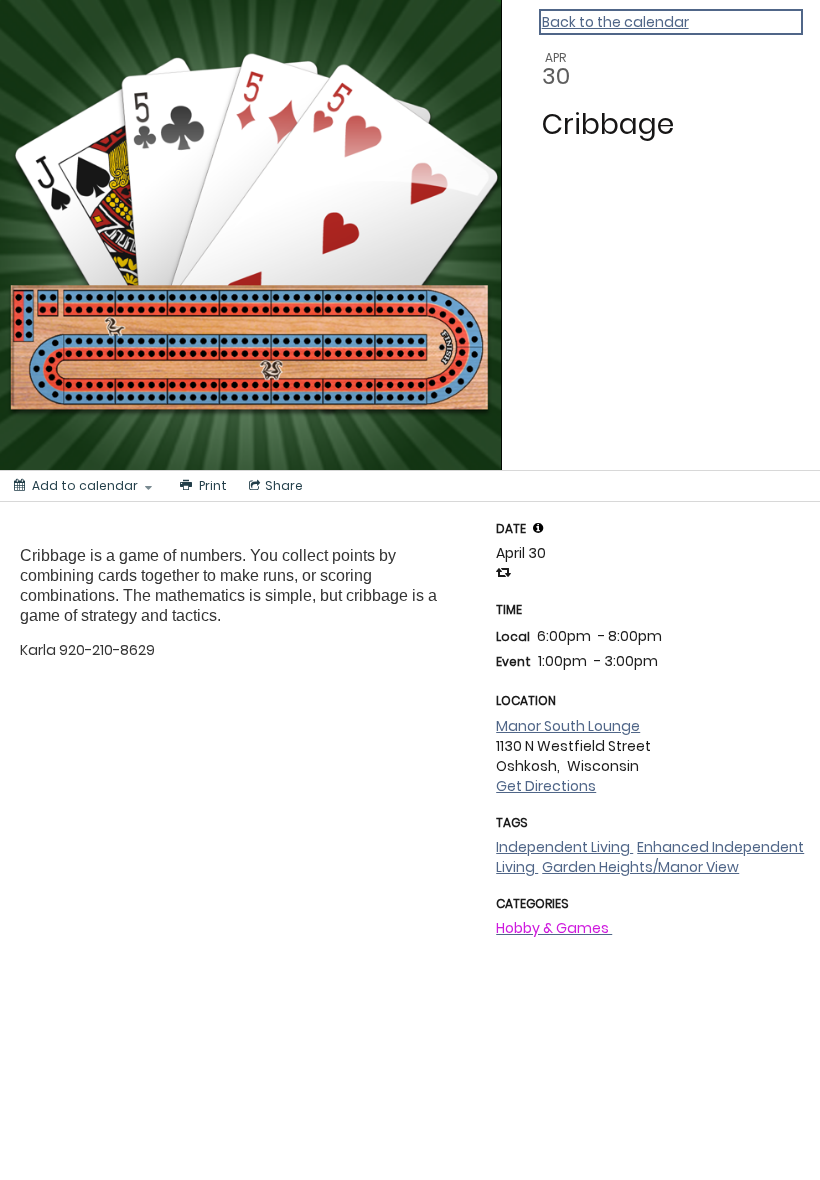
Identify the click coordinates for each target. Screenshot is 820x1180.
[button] (538, 528)
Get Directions (546, 786)
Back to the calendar (615, 22)
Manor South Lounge (568, 726)
